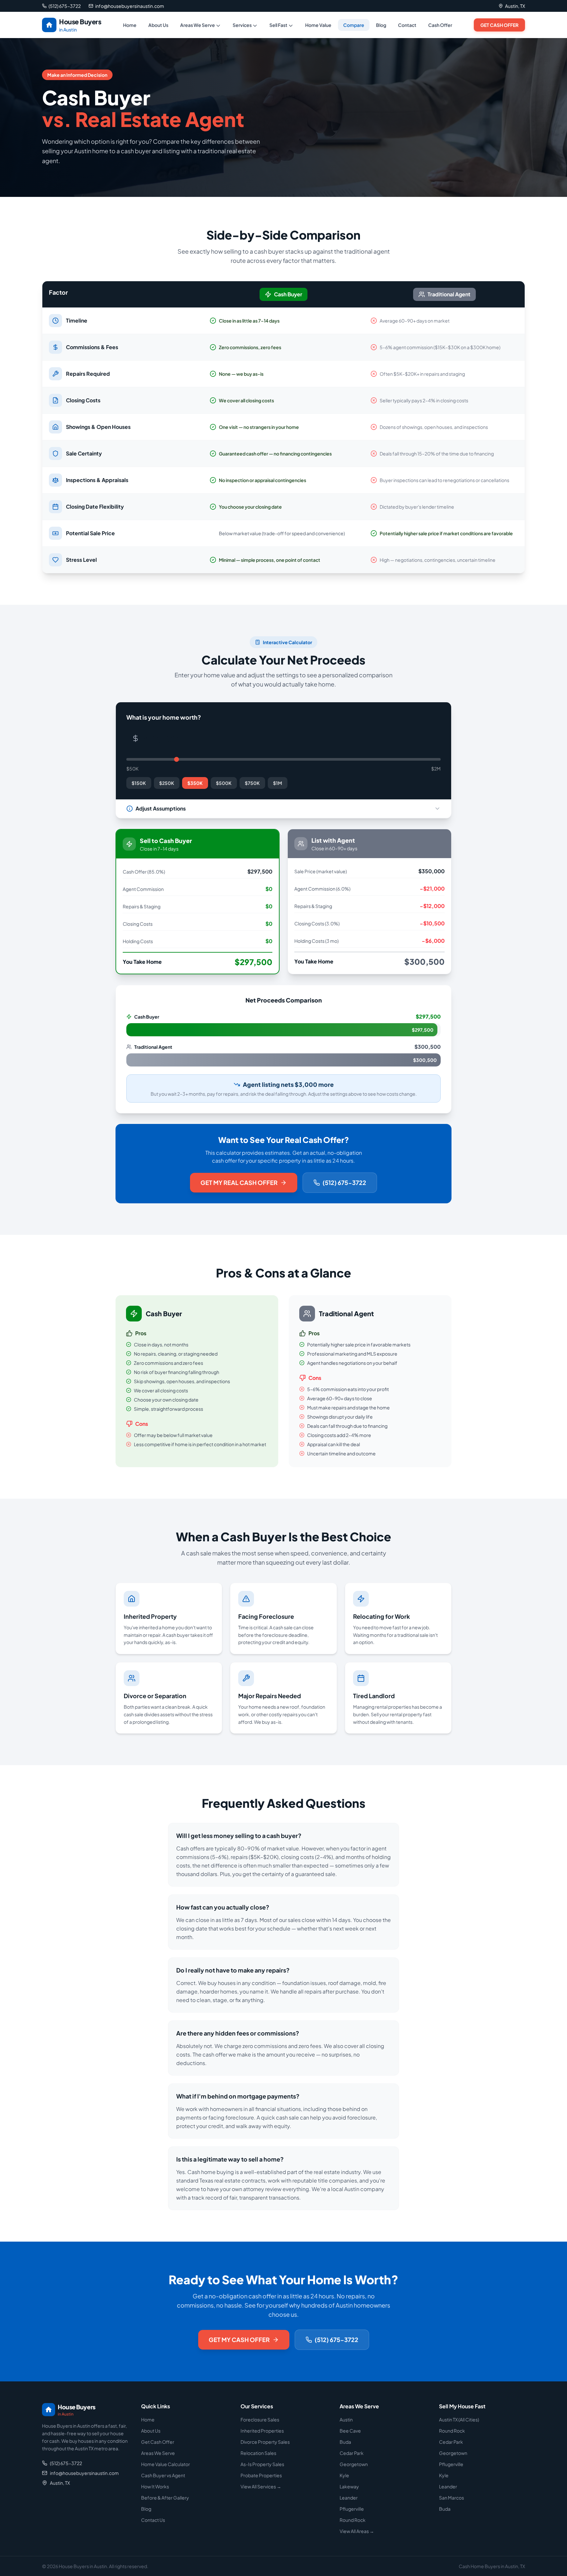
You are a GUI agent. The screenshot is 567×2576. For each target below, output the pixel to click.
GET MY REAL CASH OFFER (239, 1182)
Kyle (344, 2475)
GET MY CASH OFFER (239, 2340)
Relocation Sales (258, 2453)
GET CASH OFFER (499, 25)
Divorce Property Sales (265, 2442)
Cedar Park (352, 2453)
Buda (345, 2442)
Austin (346, 2419)
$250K (167, 783)
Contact (407, 25)
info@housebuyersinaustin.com (84, 2473)
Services (242, 25)
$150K (139, 783)
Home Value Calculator (166, 2464)
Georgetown (354, 2464)
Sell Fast (278, 25)
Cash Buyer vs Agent (163, 2475)
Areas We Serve (198, 25)
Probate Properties (261, 2475)
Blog (381, 25)
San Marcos (451, 2498)
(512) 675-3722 (344, 1182)
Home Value (318, 25)
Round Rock (353, 2520)
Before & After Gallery (165, 2498)
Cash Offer (440, 25)
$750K (252, 783)
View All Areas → (357, 2531)
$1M (278, 783)
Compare (354, 25)
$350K (195, 783)
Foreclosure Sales (260, 2419)
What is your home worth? (164, 717)
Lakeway (349, 2486)
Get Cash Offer (158, 2442)
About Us (158, 25)
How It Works (155, 2486)
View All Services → (261, 2486)
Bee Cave (350, 2431)
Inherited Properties (262, 2431)
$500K (224, 783)
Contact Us (153, 2520)
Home (130, 25)
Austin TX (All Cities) (459, 2419)
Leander (349, 2498)
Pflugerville (352, 2509)
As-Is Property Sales (262, 2464)
